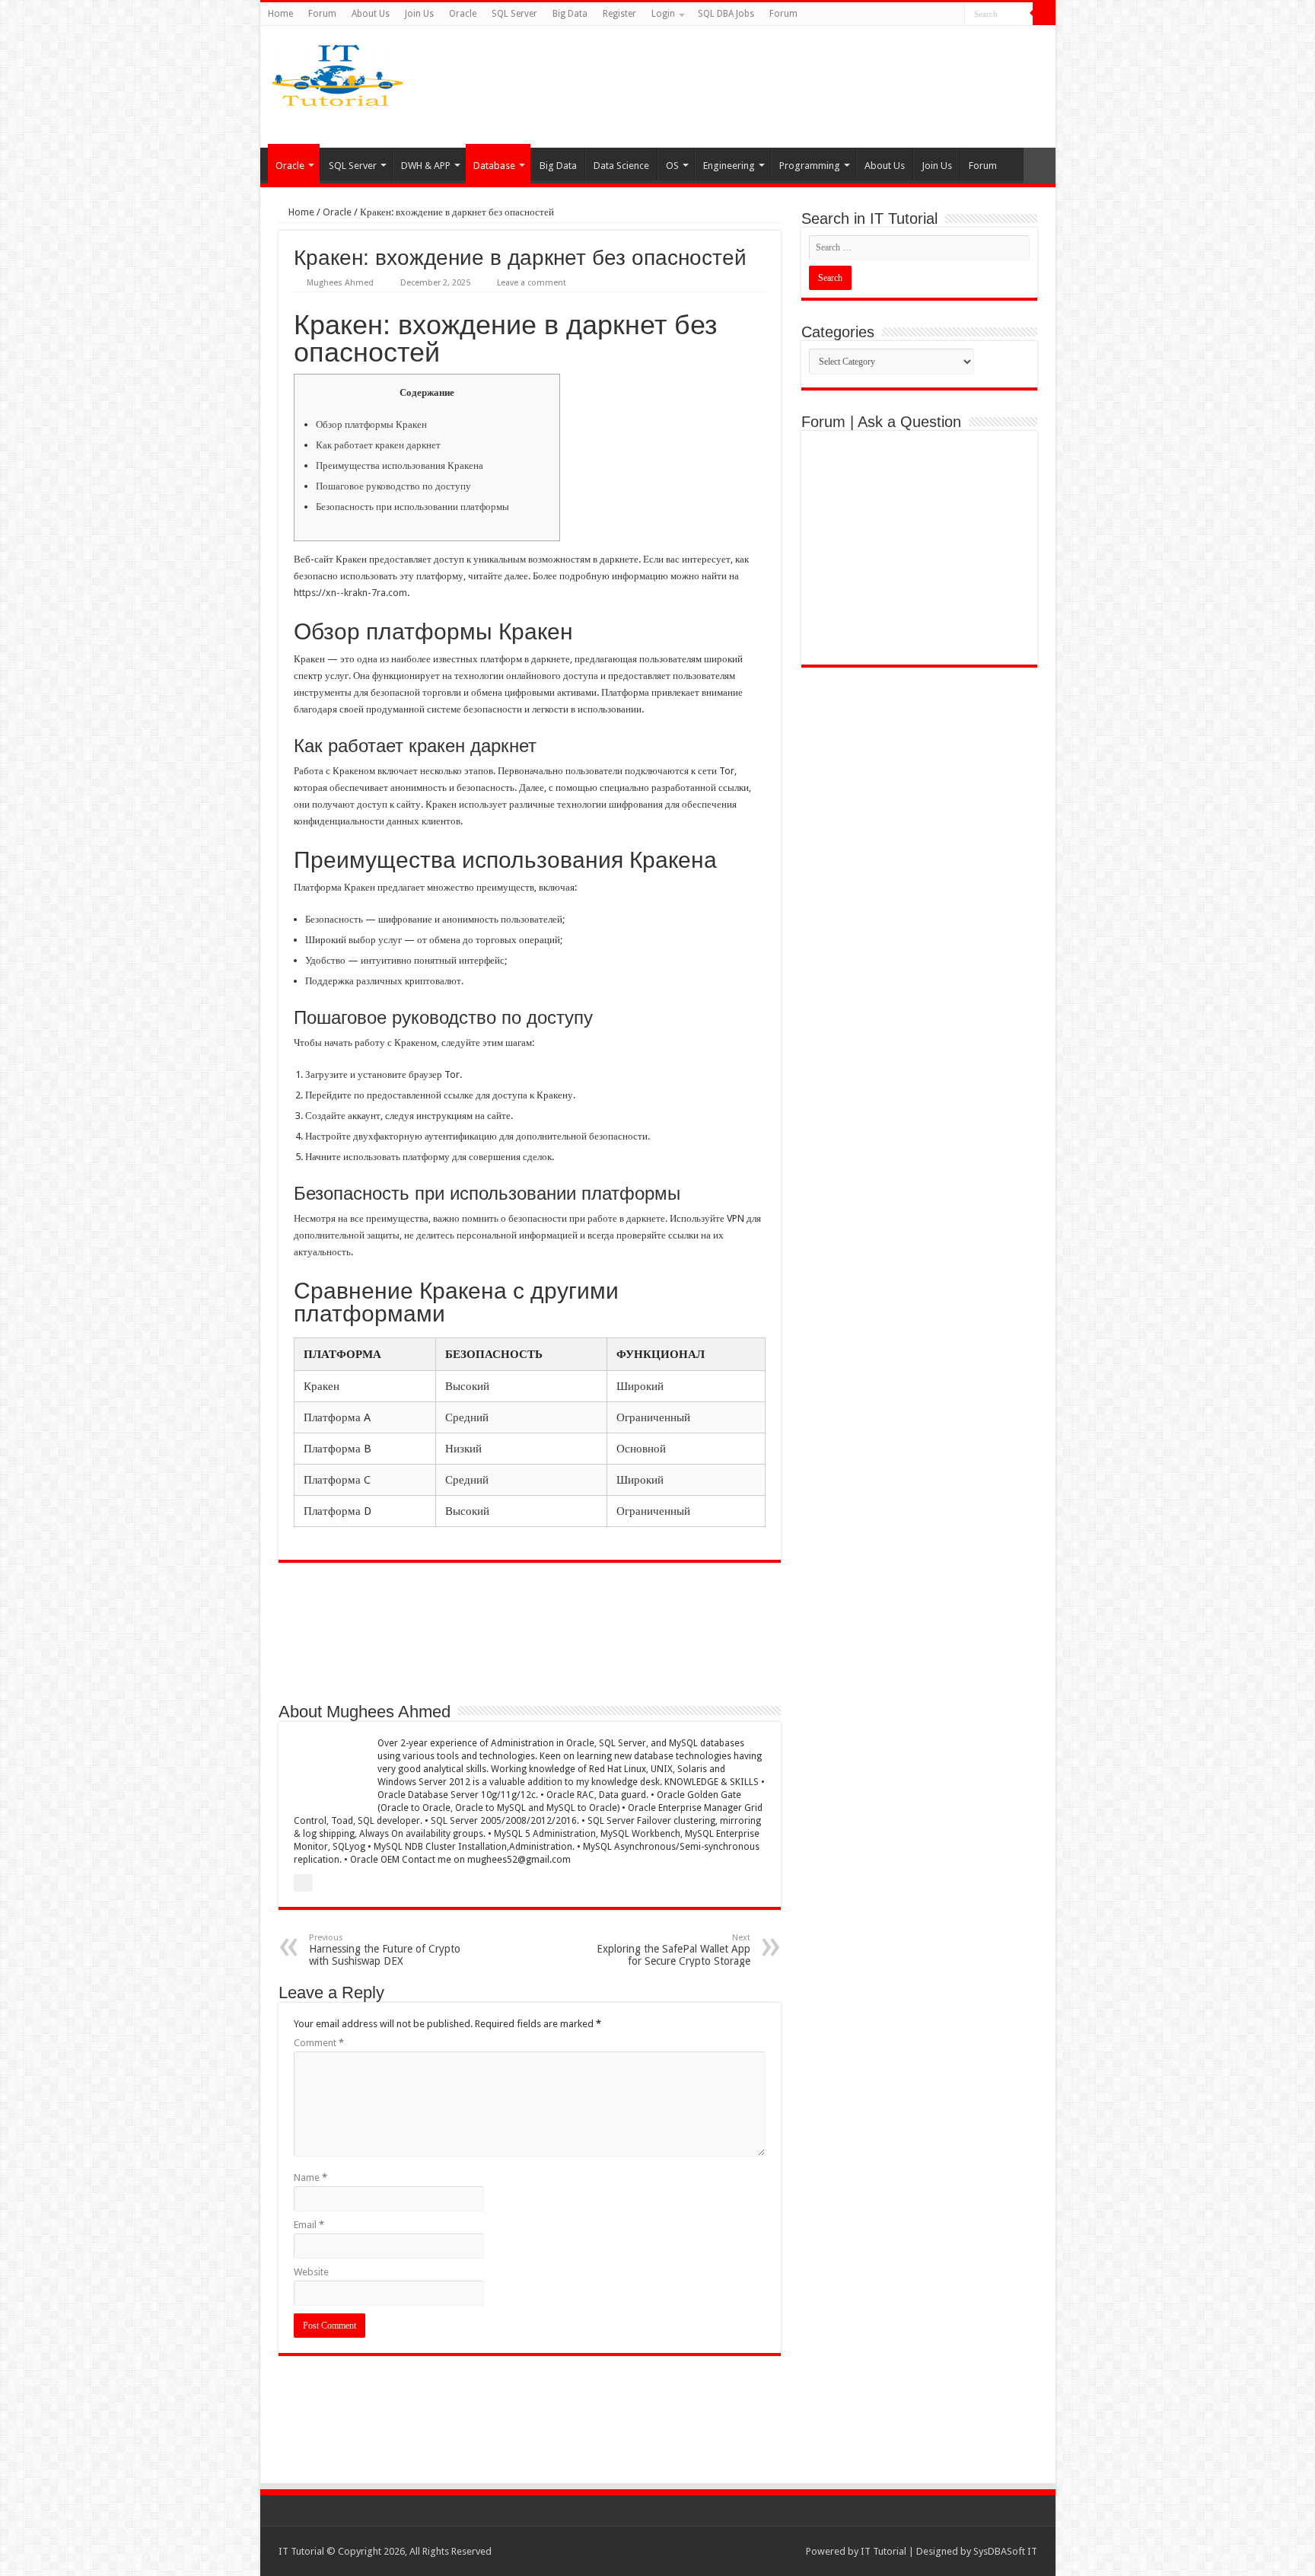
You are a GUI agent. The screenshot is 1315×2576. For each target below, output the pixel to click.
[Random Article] (1040, 166)
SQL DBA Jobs (726, 14)
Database (494, 166)
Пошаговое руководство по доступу (393, 486)
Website (311, 2272)
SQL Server (514, 14)
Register (619, 14)
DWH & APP (426, 166)
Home (280, 14)
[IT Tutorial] (338, 72)
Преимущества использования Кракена (400, 465)
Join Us (419, 14)
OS (672, 166)
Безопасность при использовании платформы (412, 507)
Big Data (570, 14)
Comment (319, 2043)
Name (310, 2177)
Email (309, 2225)
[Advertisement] (778, 87)
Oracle (463, 14)
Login (663, 14)
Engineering (729, 166)
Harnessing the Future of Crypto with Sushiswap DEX (385, 1950)
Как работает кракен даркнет (378, 445)
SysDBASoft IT (1005, 2551)
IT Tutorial (884, 2551)
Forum (322, 14)
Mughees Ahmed (340, 283)
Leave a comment (532, 283)
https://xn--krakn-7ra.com (350, 593)
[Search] (1044, 14)
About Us (371, 14)
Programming (810, 166)
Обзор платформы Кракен (371, 424)
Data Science (621, 166)
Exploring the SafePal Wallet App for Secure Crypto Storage (673, 1950)
